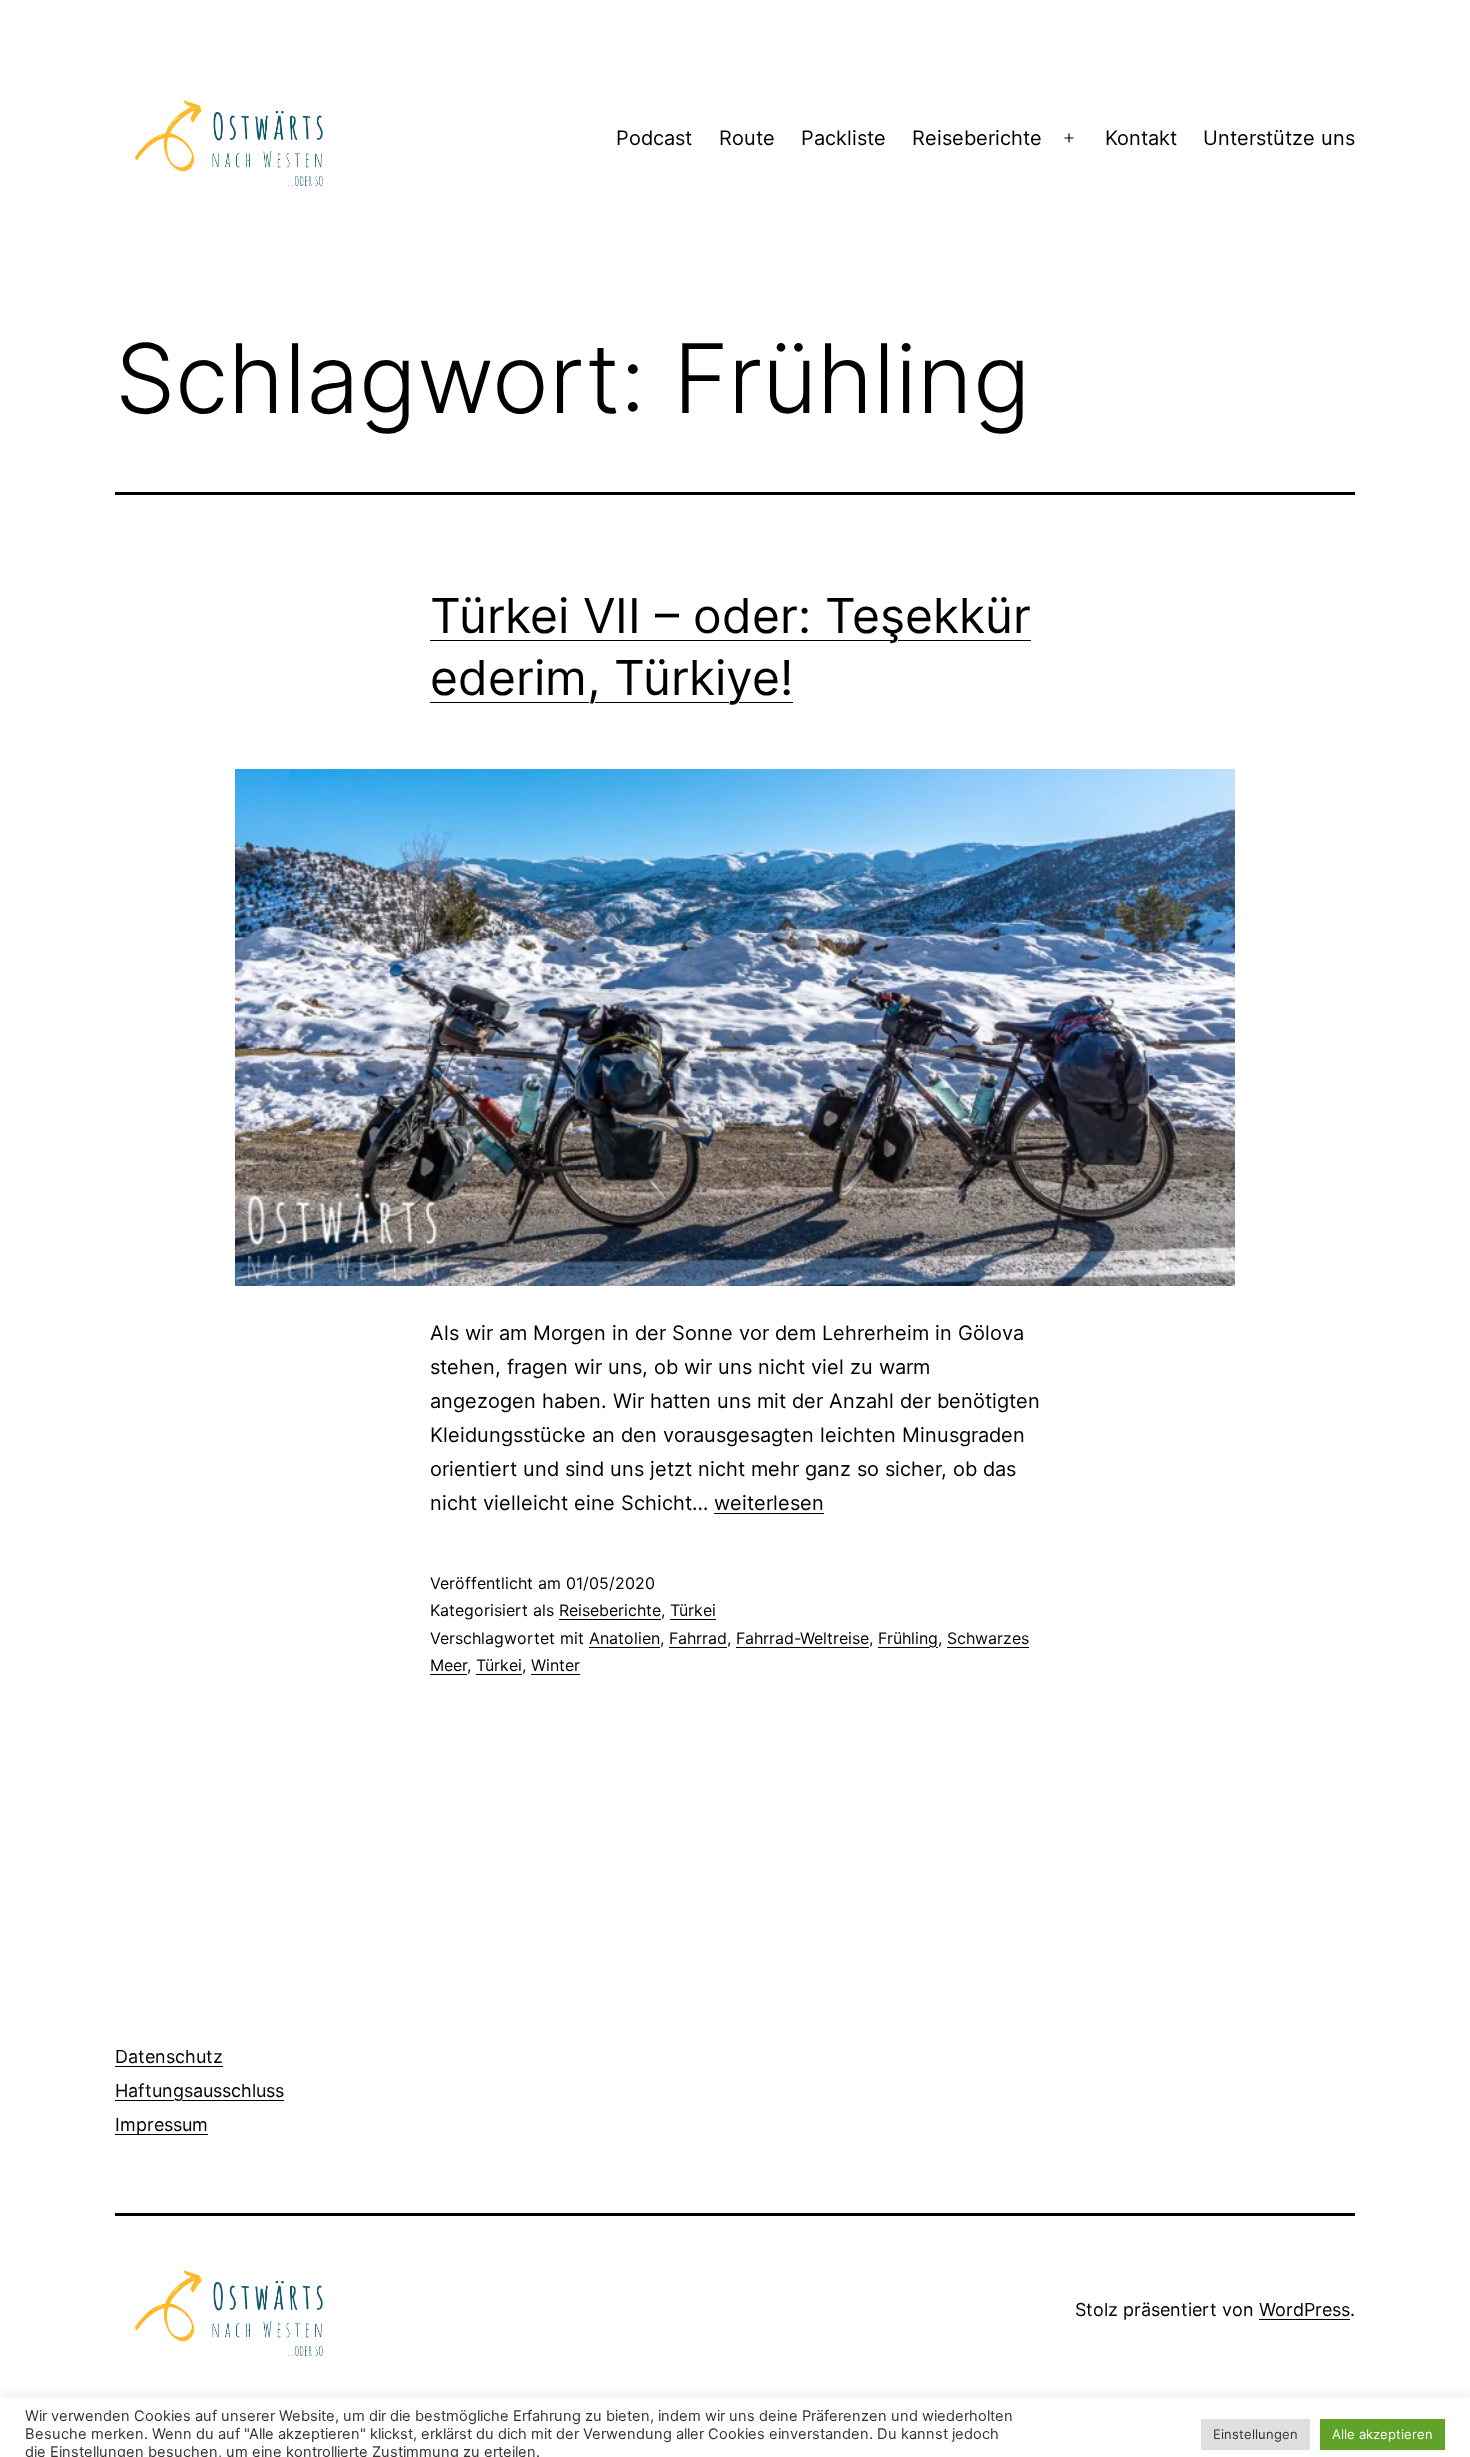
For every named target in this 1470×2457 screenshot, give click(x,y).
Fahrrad (698, 1638)
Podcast (654, 138)
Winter (555, 1665)
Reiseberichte (977, 138)
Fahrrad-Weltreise (802, 1638)
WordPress (1304, 2309)
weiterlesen (769, 1503)
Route (747, 138)
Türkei (693, 1610)
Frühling (908, 1638)
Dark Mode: (1376, 2430)
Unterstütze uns (1279, 138)
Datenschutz (169, 2056)
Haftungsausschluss (199, 2090)
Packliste (843, 138)
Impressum (161, 2124)
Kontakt (1141, 138)
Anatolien (624, 1638)
